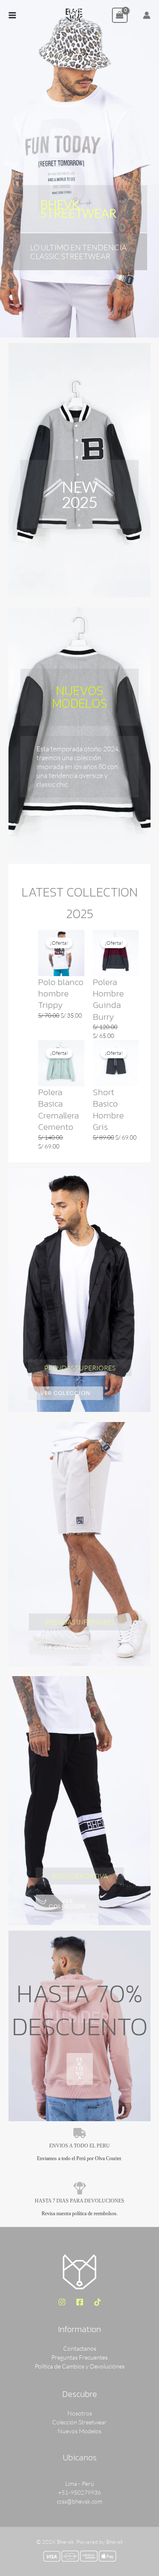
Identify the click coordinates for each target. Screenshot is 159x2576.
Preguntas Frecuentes (79, 2357)
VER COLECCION (65, 1393)
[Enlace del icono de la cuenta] (147, 15)
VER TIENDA (80, 2069)
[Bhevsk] (74, 15)
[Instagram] (62, 2302)
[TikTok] (98, 2302)
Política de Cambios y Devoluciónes (80, 2366)
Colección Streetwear (79, 2422)
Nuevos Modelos (79, 2431)
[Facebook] (80, 2302)
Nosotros (80, 2413)
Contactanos (80, 2348)
